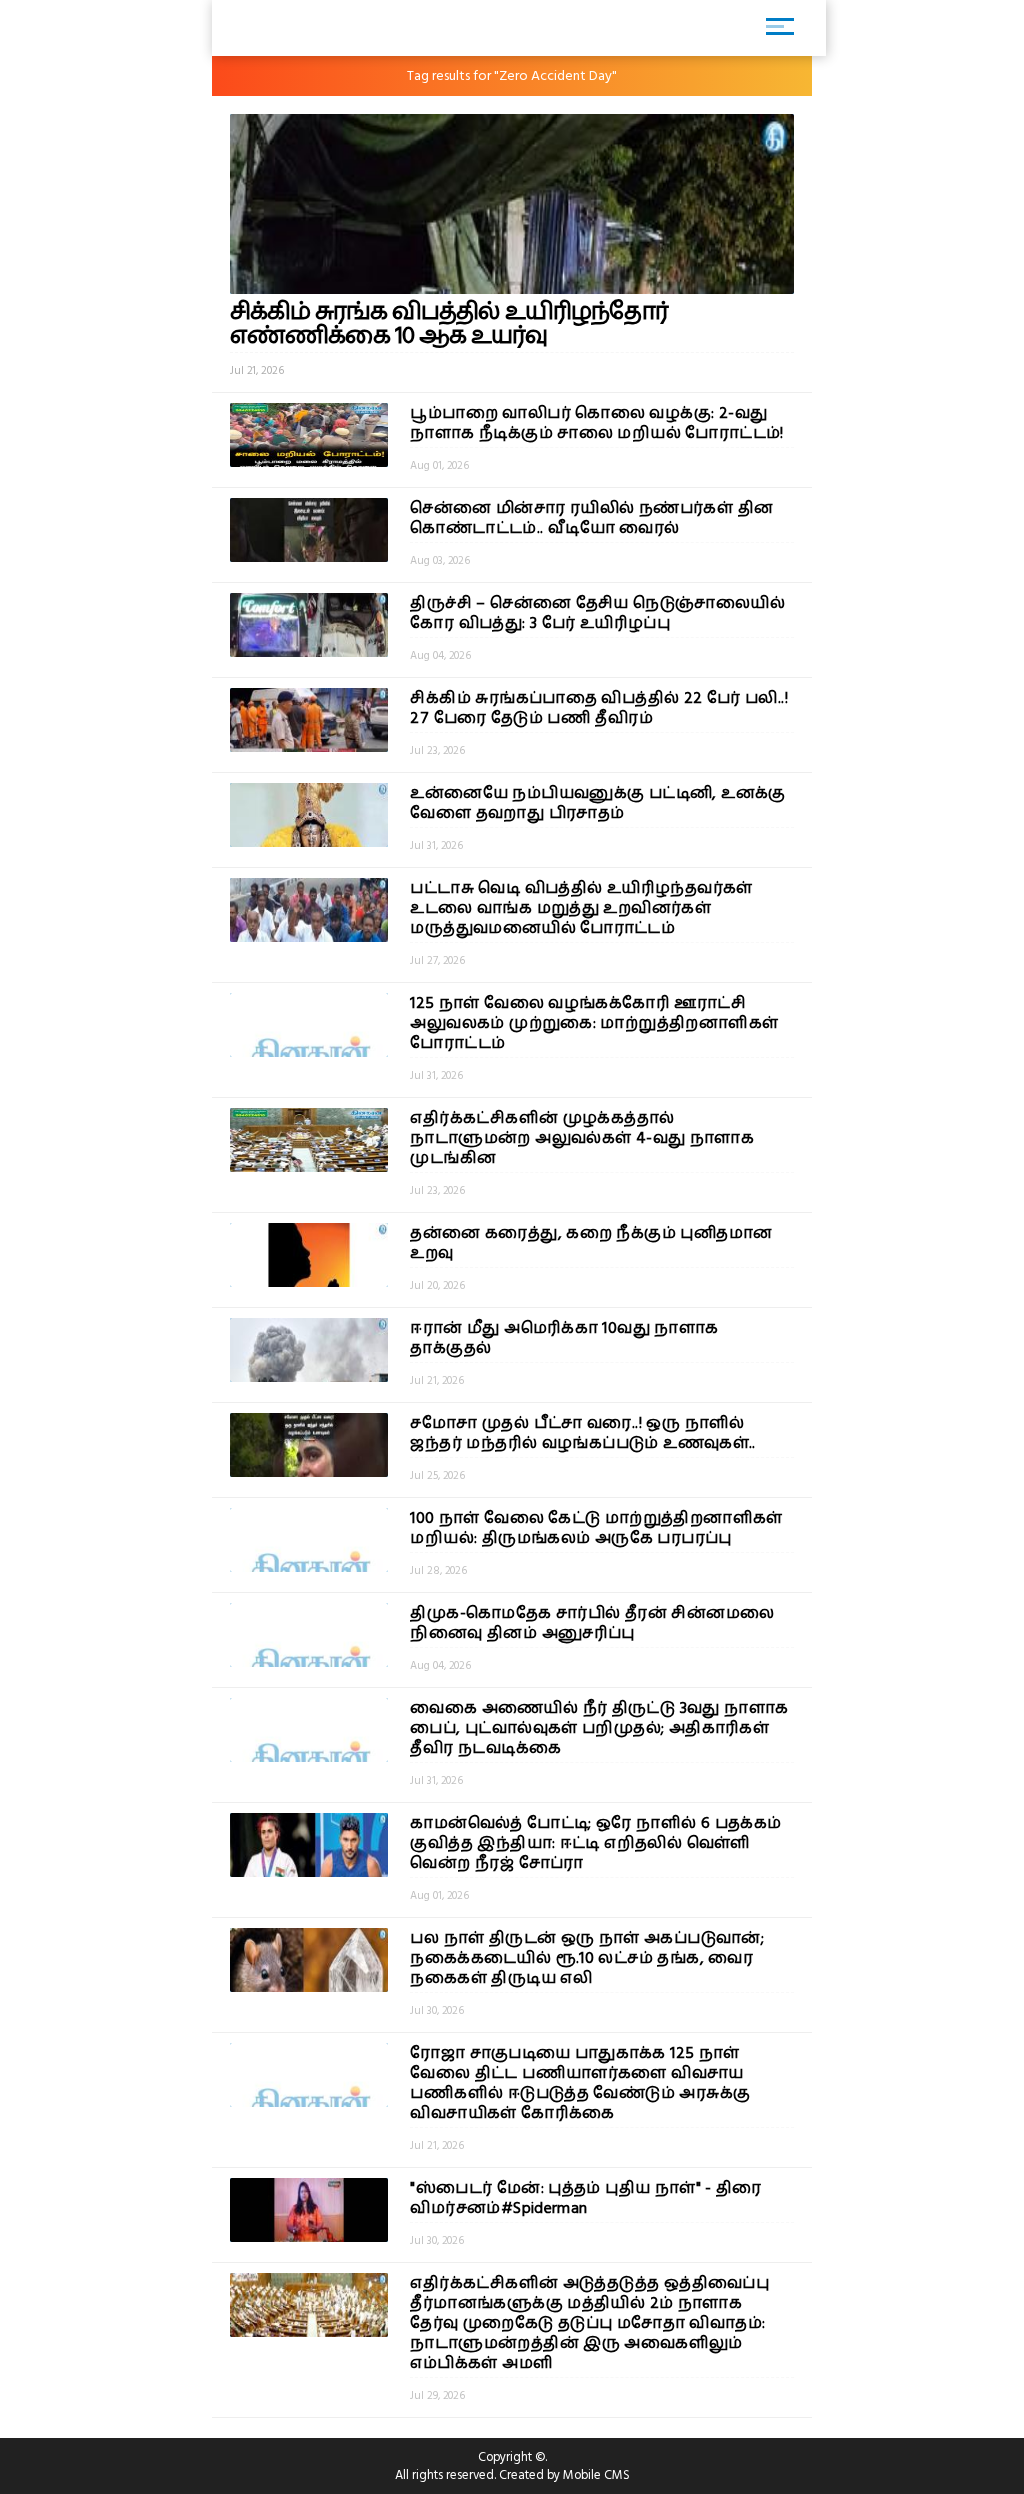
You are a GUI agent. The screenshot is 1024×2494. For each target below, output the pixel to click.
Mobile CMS (596, 2475)
